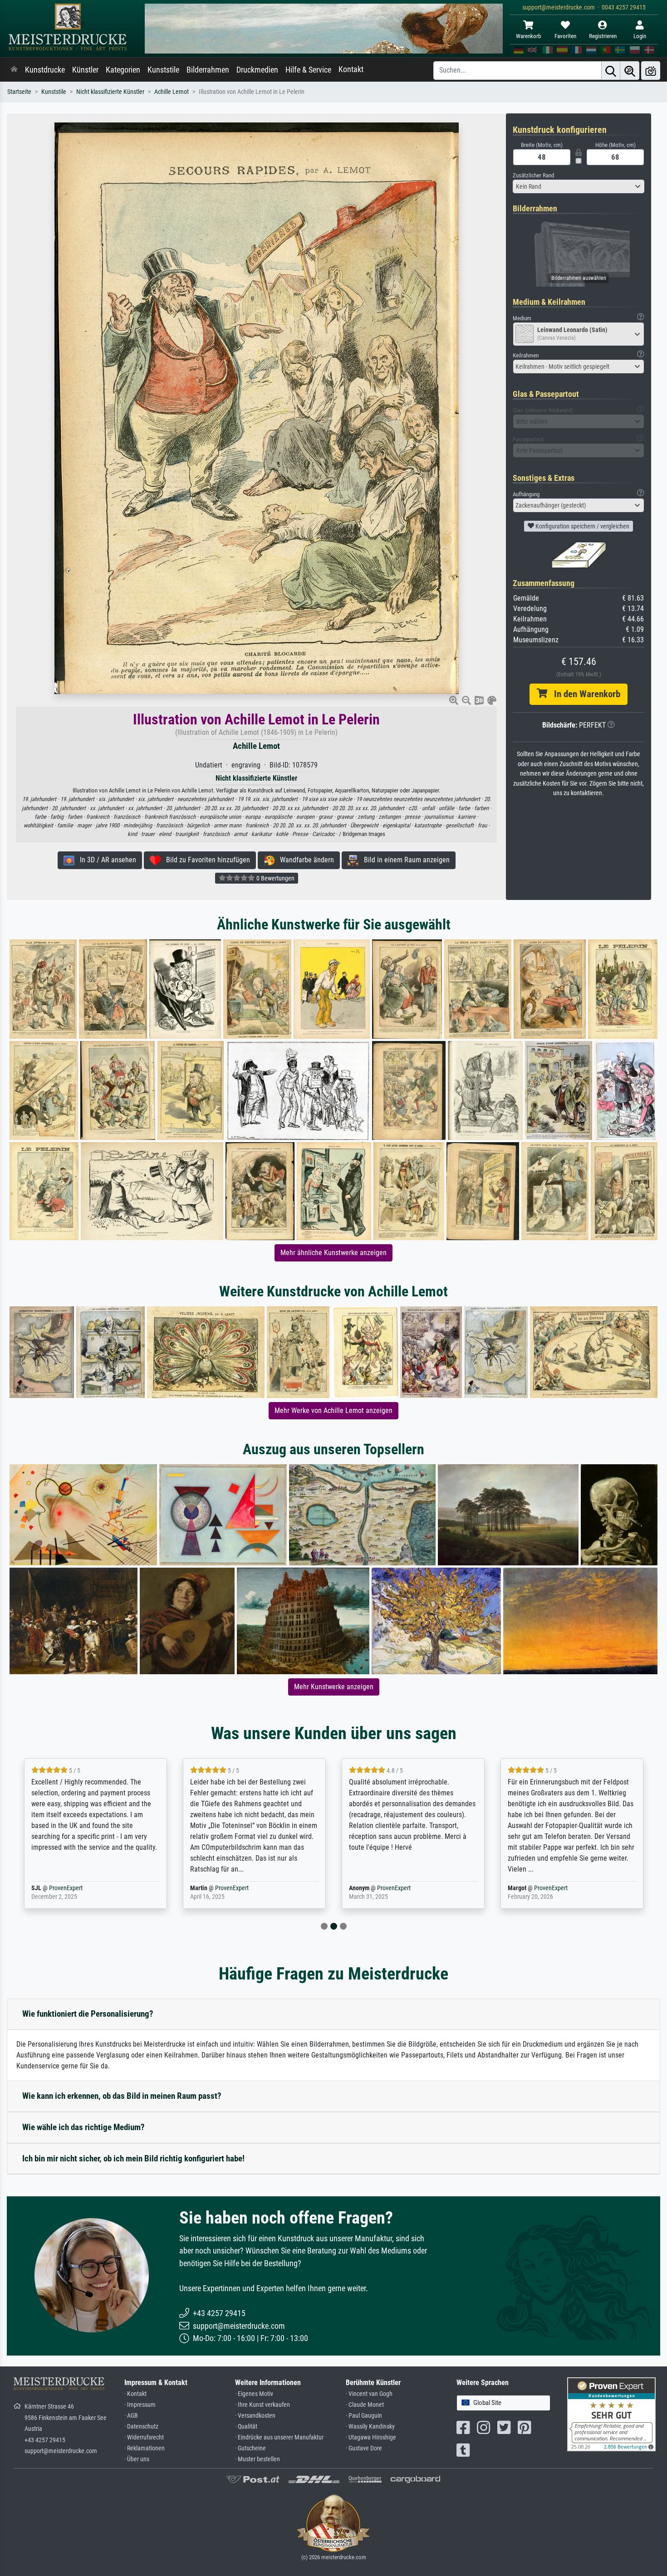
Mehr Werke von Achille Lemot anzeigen (333, 1410)
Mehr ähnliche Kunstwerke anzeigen (333, 1253)
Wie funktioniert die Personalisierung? (88, 2014)
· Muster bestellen (257, 2459)
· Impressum (140, 2405)
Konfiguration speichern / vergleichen (582, 526)
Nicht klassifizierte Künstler (110, 92)
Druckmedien (257, 70)
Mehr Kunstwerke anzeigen (334, 1687)
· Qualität (246, 2427)
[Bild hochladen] (651, 71)
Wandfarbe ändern (304, 860)
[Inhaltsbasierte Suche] (630, 71)
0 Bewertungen (275, 878)
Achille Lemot (172, 92)
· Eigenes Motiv (254, 2394)
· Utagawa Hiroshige (371, 2437)
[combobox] (579, 186)
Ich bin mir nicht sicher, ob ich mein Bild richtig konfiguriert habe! (133, 2158)
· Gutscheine (250, 2448)
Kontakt (351, 69)
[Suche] (611, 71)
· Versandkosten (255, 2416)
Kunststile (163, 70)
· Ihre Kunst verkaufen (262, 2405)
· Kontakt (135, 2394)
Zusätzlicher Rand (533, 175)
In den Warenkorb (584, 694)
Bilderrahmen (208, 70)
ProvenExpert (80, 1888)
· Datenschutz (141, 2427)
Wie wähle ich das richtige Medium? (83, 2127)
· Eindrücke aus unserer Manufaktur (279, 2437)
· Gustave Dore (364, 2448)
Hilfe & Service (308, 70)
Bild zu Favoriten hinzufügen (205, 860)
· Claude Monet (365, 2405)
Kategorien (123, 70)
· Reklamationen (145, 2448)
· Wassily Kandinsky (370, 2427)
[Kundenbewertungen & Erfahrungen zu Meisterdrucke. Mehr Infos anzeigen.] (611, 2414)
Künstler (85, 70)
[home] (14, 70)
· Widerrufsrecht (144, 2437)
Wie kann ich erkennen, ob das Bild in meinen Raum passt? (122, 2096)
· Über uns (137, 2459)
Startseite (19, 92)
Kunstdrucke (45, 70)
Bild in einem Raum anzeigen (404, 860)
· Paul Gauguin (364, 2416)
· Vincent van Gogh (369, 2394)
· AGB (131, 2416)
